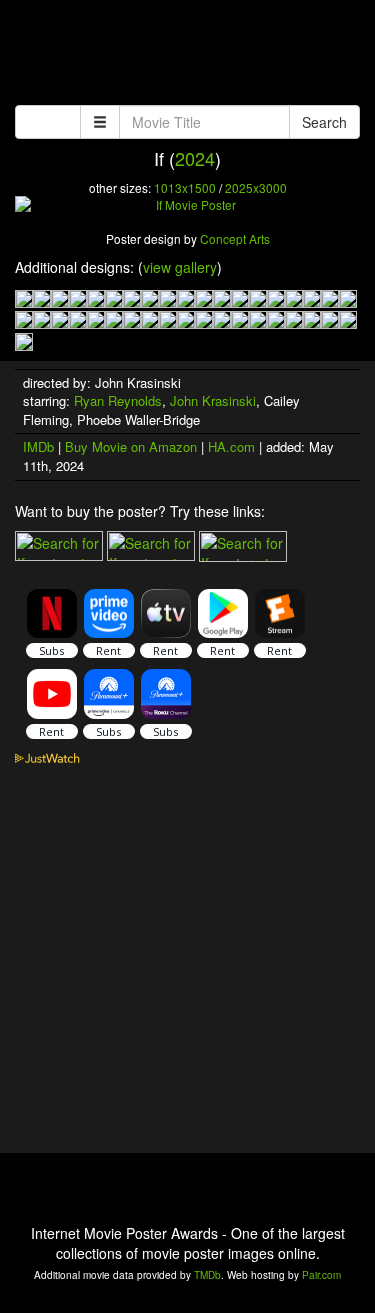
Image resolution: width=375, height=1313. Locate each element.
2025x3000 (256, 187)
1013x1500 (185, 187)
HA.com (231, 446)
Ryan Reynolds (118, 400)
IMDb (38, 446)
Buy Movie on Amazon (131, 446)
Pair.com (321, 1275)
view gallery (180, 267)
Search (324, 122)
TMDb (207, 1275)
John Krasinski (213, 400)
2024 (195, 158)
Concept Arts (235, 238)
